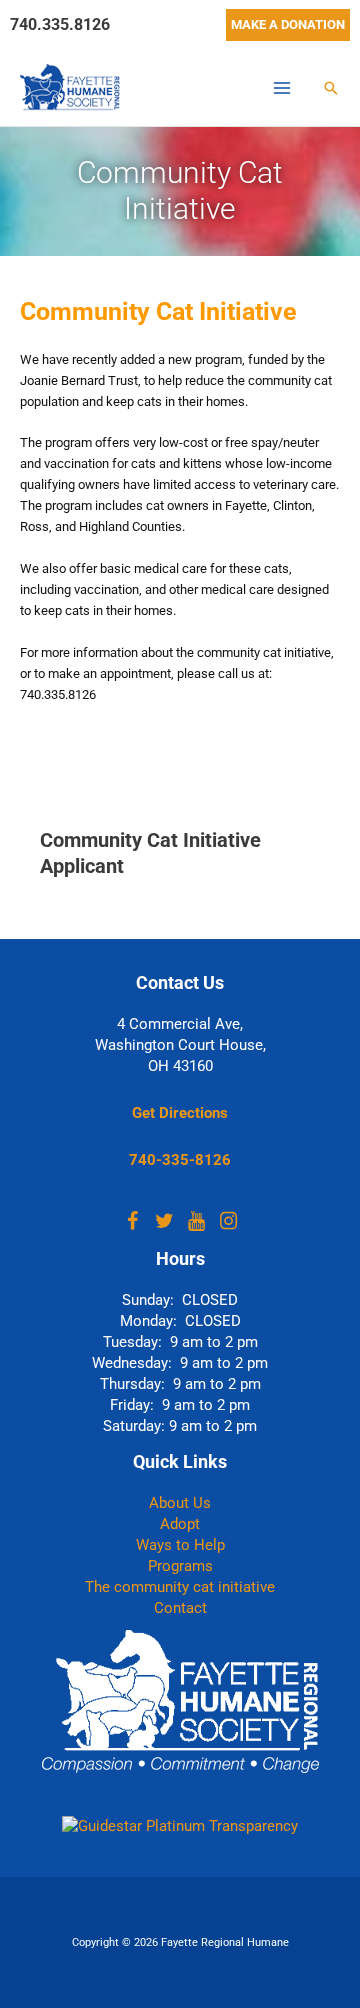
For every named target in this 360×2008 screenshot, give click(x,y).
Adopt (180, 1524)
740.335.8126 (60, 24)
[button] (288, 24)
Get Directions (180, 1113)
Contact (180, 1608)
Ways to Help (180, 1545)
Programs (180, 1566)
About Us (180, 1503)
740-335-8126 (180, 1160)
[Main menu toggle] (282, 87)
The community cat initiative (180, 1587)
